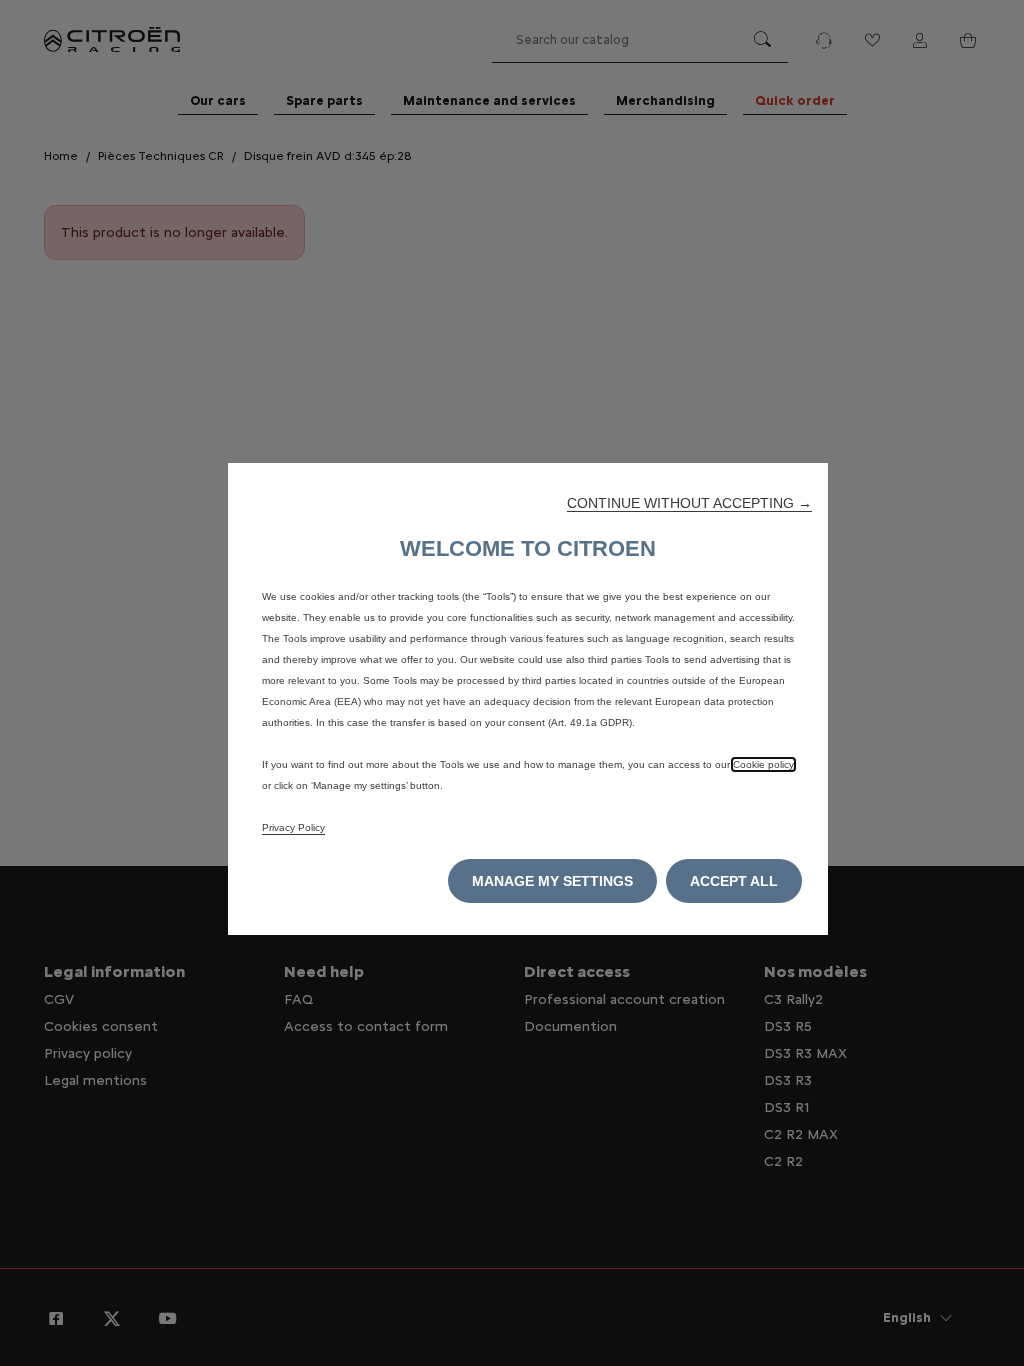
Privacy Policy (293, 827)
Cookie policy (763, 764)
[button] (689, 503)
